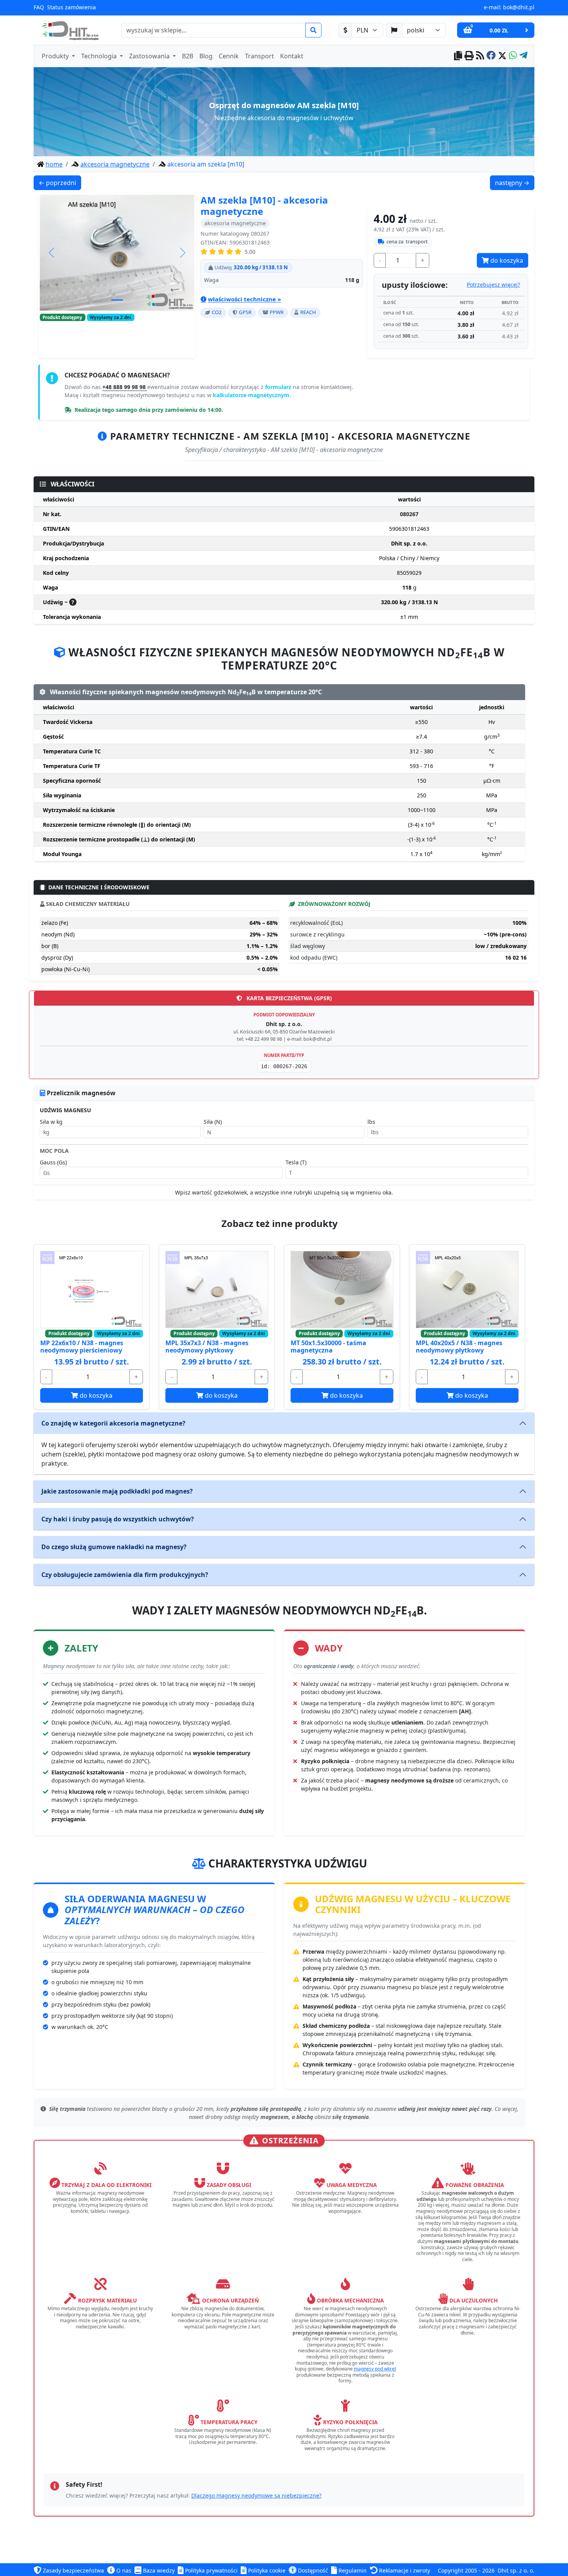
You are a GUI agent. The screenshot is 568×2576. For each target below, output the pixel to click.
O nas (123, 2570)
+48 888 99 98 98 (125, 387)
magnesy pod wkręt (375, 2369)
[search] (313, 30)
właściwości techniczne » (244, 299)
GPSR (245, 312)
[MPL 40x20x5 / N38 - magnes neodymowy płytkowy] (467, 1290)
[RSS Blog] (480, 56)
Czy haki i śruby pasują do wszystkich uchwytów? (118, 1519)
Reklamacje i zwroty (404, 2570)
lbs (371, 1122)
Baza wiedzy (158, 2570)
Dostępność (312, 2570)
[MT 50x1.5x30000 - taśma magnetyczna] (342, 1290)
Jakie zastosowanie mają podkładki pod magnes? (117, 1491)
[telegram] (523, 56)
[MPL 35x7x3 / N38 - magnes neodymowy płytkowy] (217, 1290)
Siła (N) (213, 1122)
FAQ (39, 7)
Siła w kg (51, 1122)
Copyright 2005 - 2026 (466, 2570)
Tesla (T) (296, 1162)
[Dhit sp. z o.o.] (69, 30)
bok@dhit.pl (519, 7)
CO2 (217, 312)
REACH (308, 312)
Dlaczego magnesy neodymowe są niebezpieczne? (256, 2495)
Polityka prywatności (211, 2570)
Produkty (56, 56)
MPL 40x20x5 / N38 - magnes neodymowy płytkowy (459, 1347)
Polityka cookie (266, 2570)
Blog (206, 56)
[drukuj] (469, 56)
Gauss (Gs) (53, 1162)
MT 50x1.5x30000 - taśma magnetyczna (328, 1347)
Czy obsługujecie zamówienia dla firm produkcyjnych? (125, 1575)
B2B (188, 56)
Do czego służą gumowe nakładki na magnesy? (114, 1547)
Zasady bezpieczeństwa (73, 2570)
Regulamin (352, 2570)
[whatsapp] (513, 56)
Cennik (229, 56)
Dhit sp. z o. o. (516, 2570)
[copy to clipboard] (458, 56)
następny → (514, 183)
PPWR (277, 312)
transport (407, 241)
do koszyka (506, 260)
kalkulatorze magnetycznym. (252, 395)
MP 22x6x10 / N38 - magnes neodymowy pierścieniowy (82, 1347)
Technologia (100, 56)
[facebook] (491, 56)
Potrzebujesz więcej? (493, 285)
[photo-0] (117, 300)
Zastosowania (150, 56)
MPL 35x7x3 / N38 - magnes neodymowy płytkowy (207, 1347)
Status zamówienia (71, 7)
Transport (259, 56)
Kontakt (292, 56)
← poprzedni (60, 183)
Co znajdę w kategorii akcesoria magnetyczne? (113, 1423)
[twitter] (502, 56)
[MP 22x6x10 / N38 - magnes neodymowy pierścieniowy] (92, 1290)
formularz (279, 387)
